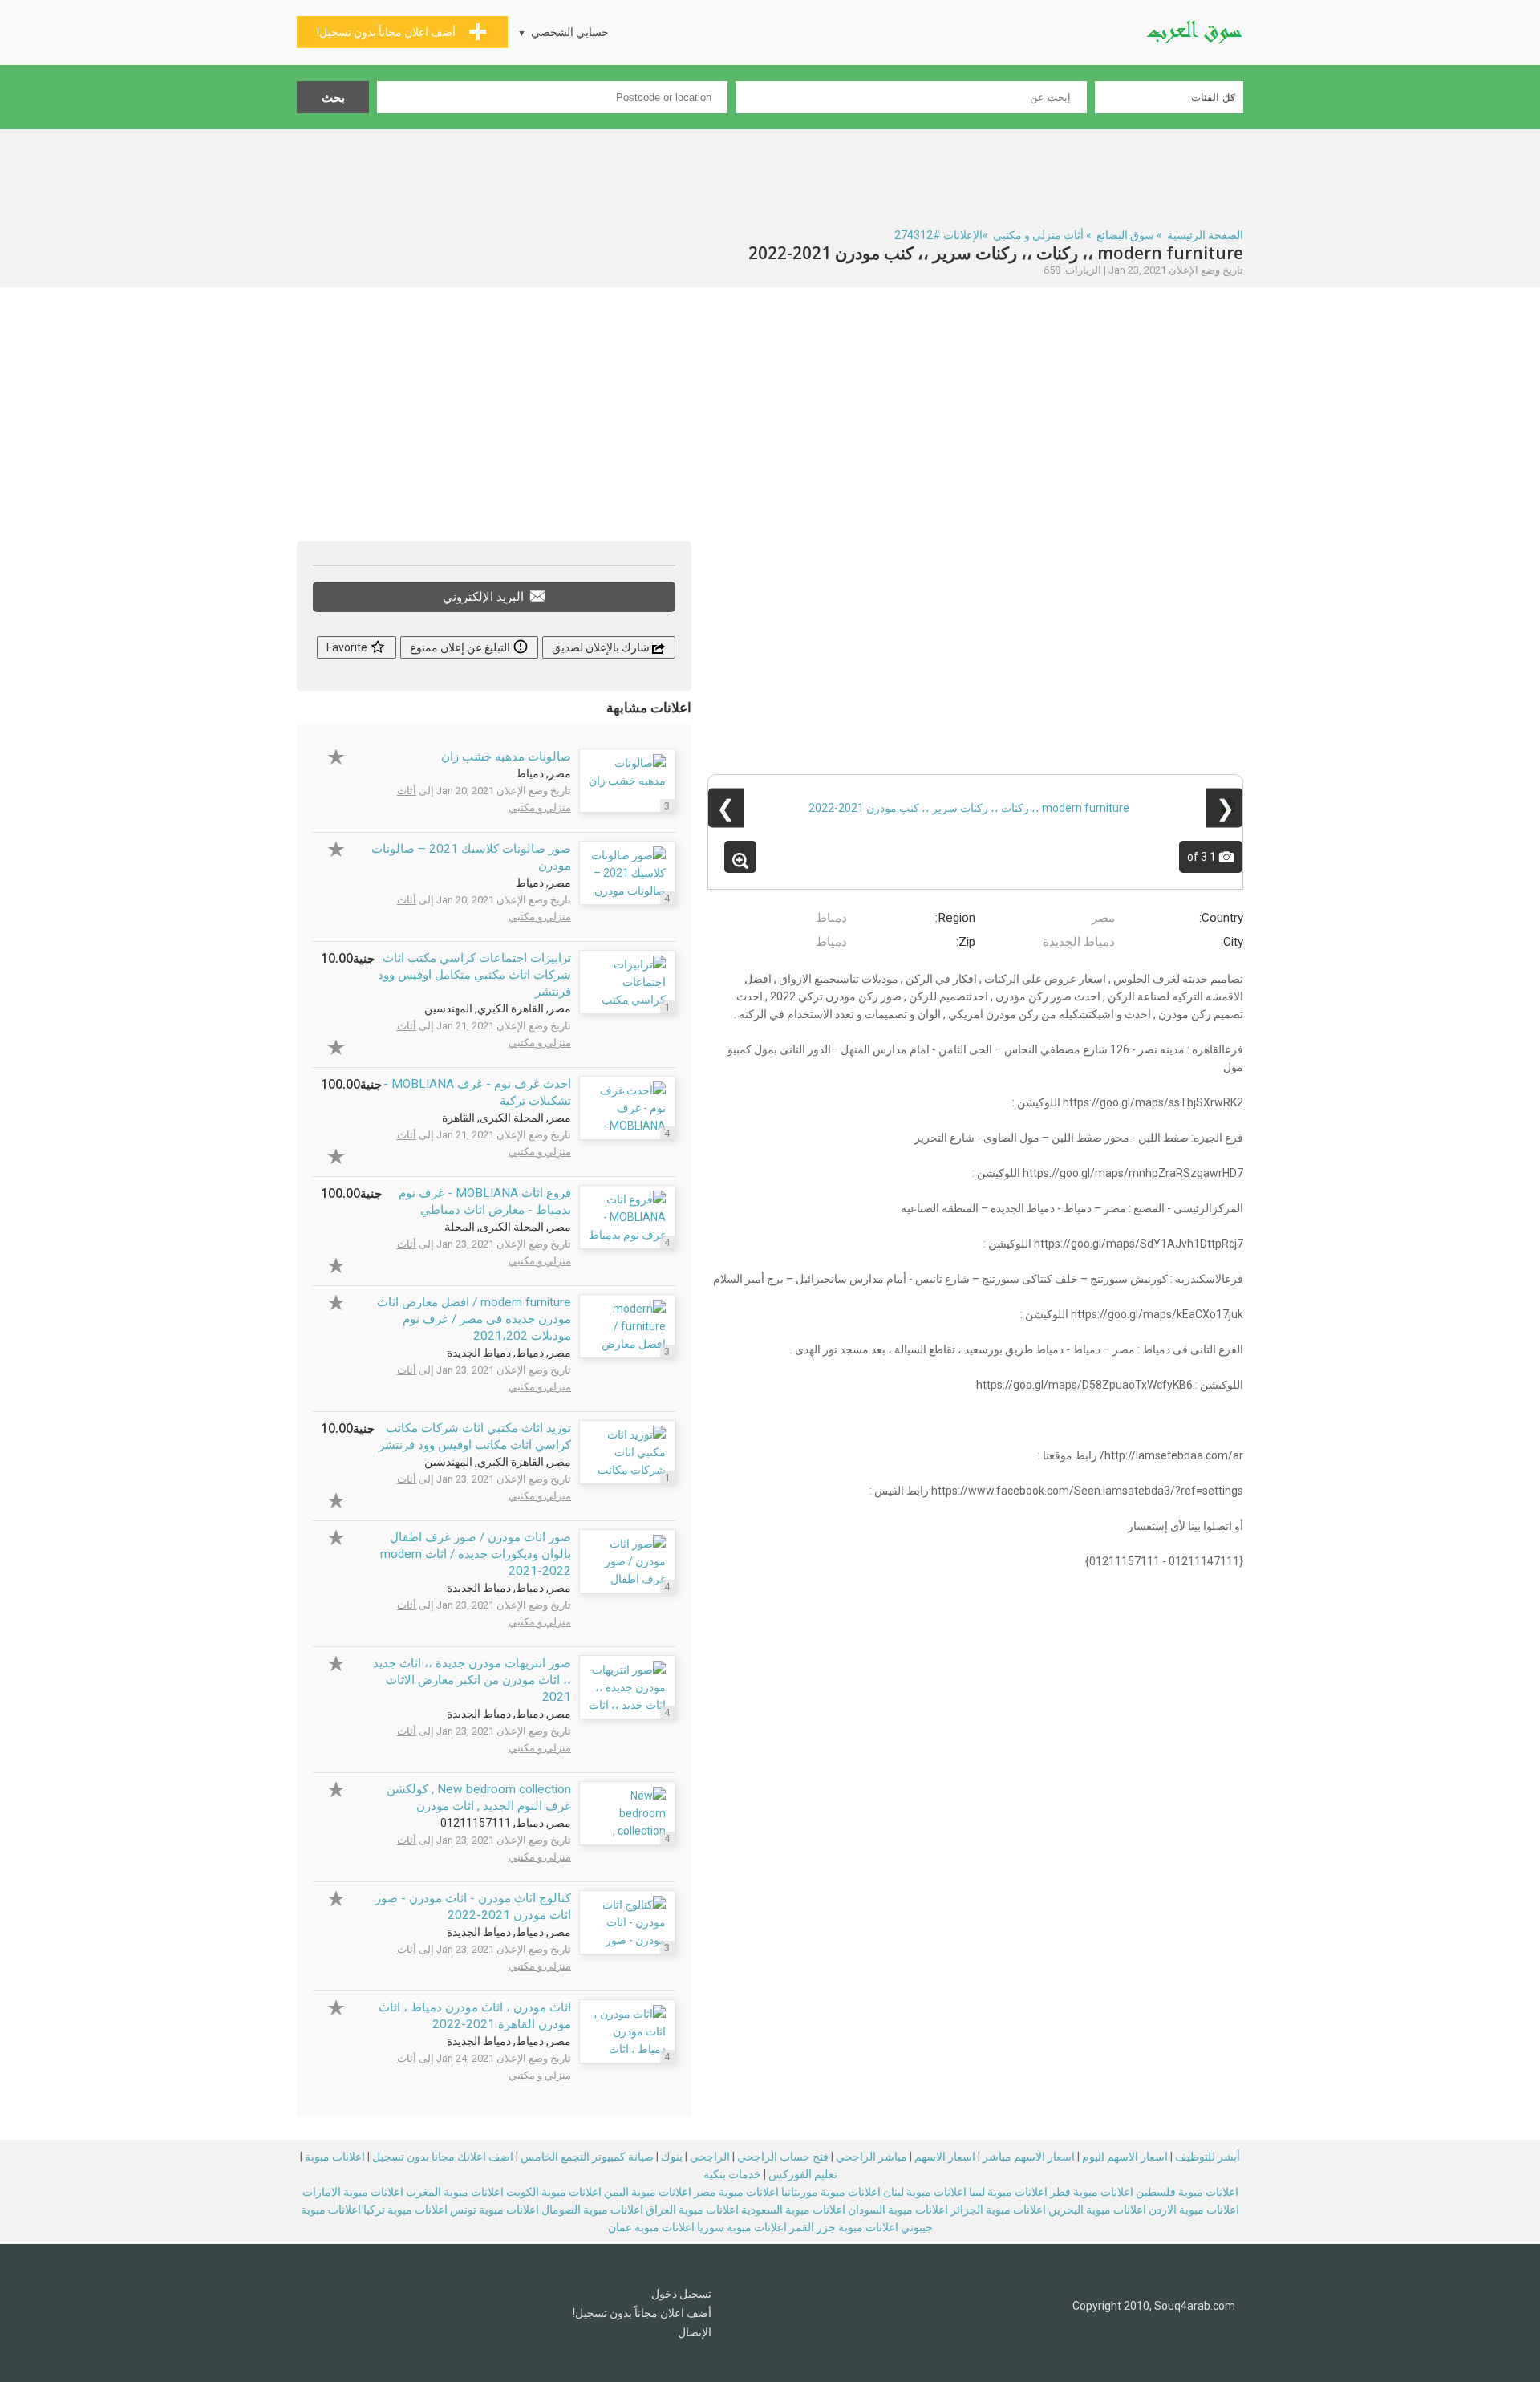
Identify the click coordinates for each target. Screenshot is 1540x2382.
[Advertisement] (770, 173)
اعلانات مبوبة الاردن (1194, 2210)
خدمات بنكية (732, 2174)
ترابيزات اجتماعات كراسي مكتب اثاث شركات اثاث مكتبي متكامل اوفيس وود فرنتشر (474, 975)
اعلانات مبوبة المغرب (455, 2192)
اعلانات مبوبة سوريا (742, 2227)
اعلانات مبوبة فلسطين (1187, 2192)
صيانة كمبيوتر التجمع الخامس (587, 2157)
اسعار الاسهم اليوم (1125, 2157)
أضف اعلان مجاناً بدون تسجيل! (642, 2313)
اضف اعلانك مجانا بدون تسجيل (443, 2157)
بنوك (672, 2157)
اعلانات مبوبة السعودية (793, 2210)
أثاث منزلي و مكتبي (1038, 235)
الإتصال (695, 2332)
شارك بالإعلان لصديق (602, 647)
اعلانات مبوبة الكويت (554, 2192)
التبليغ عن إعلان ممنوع (461, 647)
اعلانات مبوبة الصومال (592, 2210)
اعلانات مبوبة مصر (736, 2192)
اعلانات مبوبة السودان (898, 2210)
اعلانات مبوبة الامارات (353, 2192)
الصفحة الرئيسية (1205, 235)
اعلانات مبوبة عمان (651, 2227)
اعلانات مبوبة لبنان (925, 2192)
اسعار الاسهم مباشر (1029, 2157)
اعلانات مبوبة (335, 2157)
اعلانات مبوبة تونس (494, 2210)
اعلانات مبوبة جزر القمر (844, 2227)
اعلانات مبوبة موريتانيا (831, 2192)
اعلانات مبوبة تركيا (405, 2210)
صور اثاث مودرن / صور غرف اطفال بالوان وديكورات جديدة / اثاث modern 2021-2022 (476, 1554)
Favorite (348, 647)
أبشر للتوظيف (1208, 2157)
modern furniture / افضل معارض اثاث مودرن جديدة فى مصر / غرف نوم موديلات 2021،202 (474, 1319)
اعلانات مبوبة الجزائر (998, 2210)
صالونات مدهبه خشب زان (506, 757)
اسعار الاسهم (945, 2157)
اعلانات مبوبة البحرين (1097, 2210)
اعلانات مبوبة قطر (1092, 2192)
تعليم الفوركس (803, 2174)
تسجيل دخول (681, 2294)
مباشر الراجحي (871, 2157)
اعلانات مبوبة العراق (692, 2210)
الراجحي (710, 2157)
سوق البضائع (1125, 235)
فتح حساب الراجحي (783, 2157)
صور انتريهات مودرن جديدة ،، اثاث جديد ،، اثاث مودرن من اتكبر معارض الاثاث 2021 (472, 1680)
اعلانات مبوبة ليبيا (1008, 2192)
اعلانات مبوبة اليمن (648, 2192)
